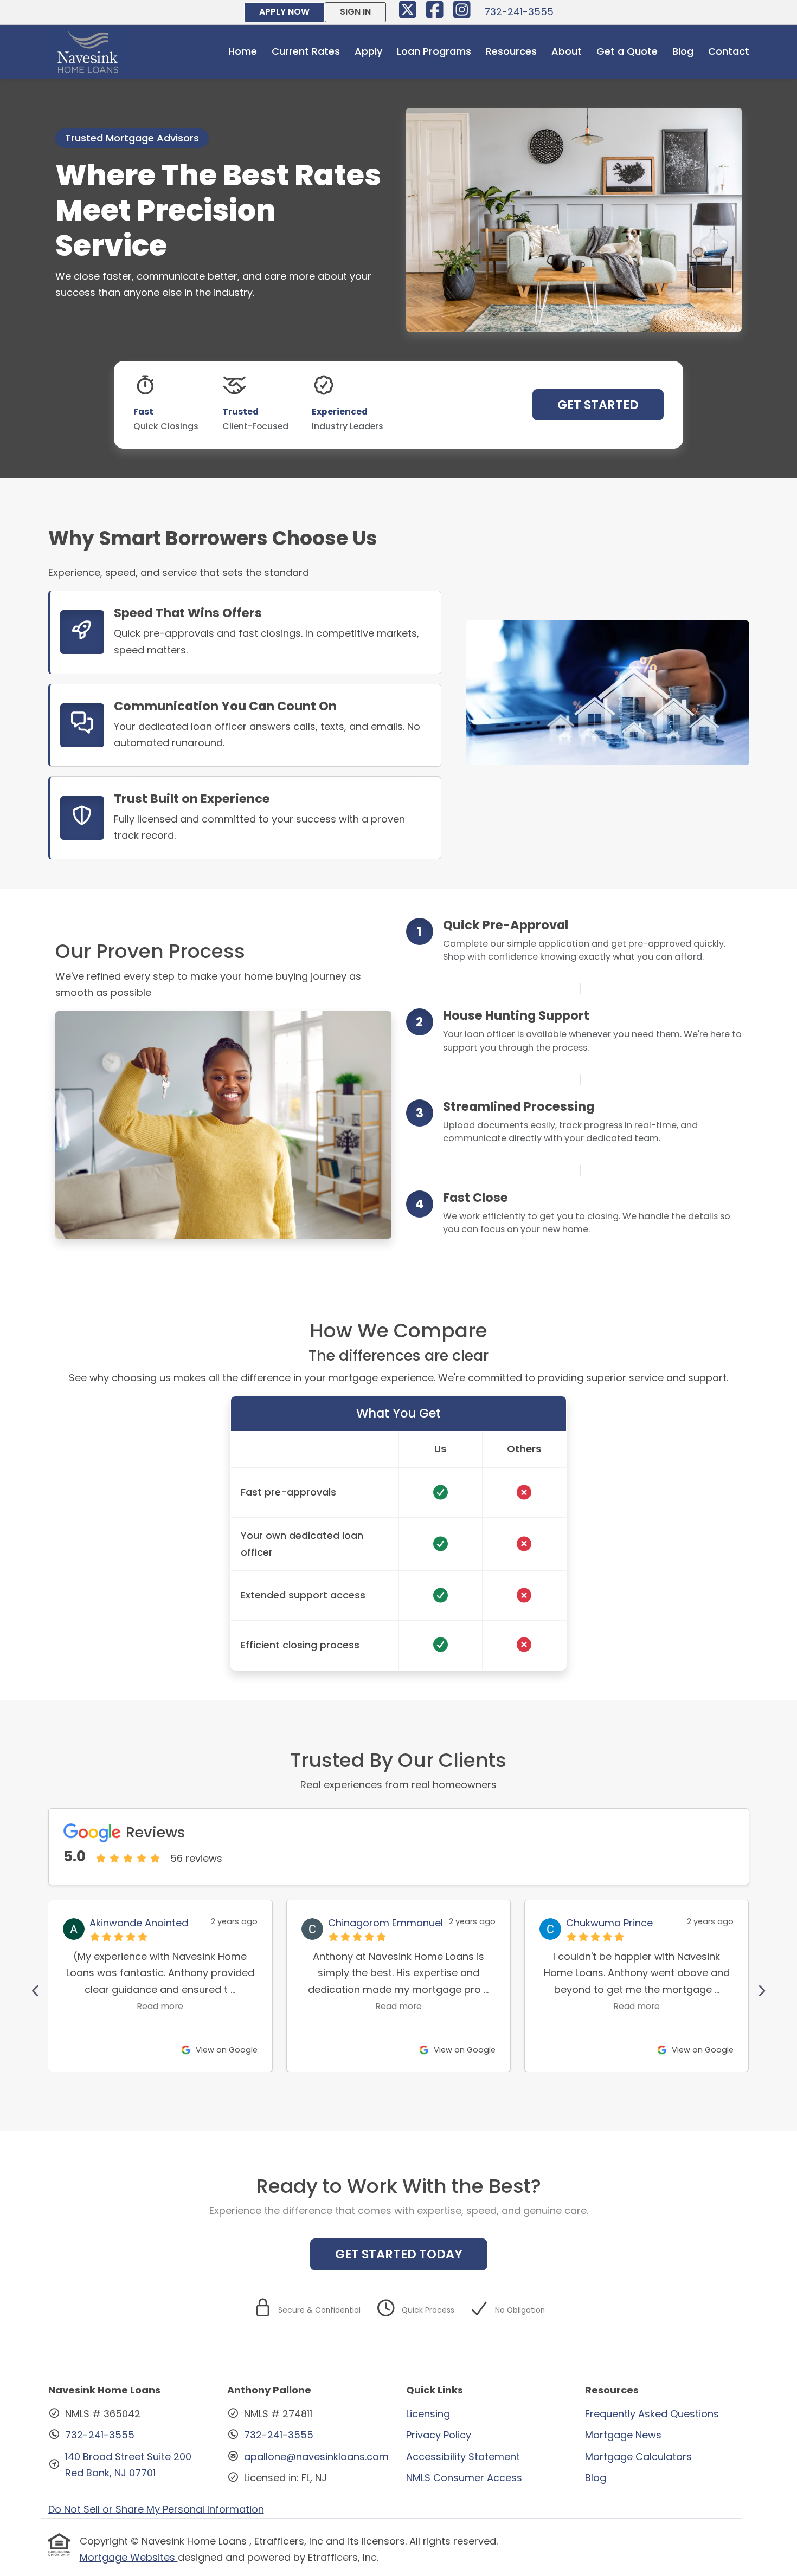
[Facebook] (436, 13)
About (567, 51)
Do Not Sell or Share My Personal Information (156, 2509)
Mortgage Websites (129, 2557)
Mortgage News (623, 2435)
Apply (368, 51)
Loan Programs (434, 51)
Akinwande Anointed (139, 1923)
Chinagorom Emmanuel (385, 1923)
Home (243, 51)
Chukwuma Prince (609, 1923)
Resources (511, 51)
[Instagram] (462, 13)
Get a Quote (627, 51)
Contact (729, 51)
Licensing (428, 2414)
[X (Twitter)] (409, 13)
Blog (683, 51)
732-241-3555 (519, 12)
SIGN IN (355, 12)
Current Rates (306, 51)
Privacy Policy (439, 2435)
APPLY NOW (284, 12)
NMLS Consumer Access (464, 2478)
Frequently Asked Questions (652, 2414)
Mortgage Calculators (638, 2457)
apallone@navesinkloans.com (316, 2457)
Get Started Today (399, 2254)
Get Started (598, 405)
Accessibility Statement (463, 2457)
